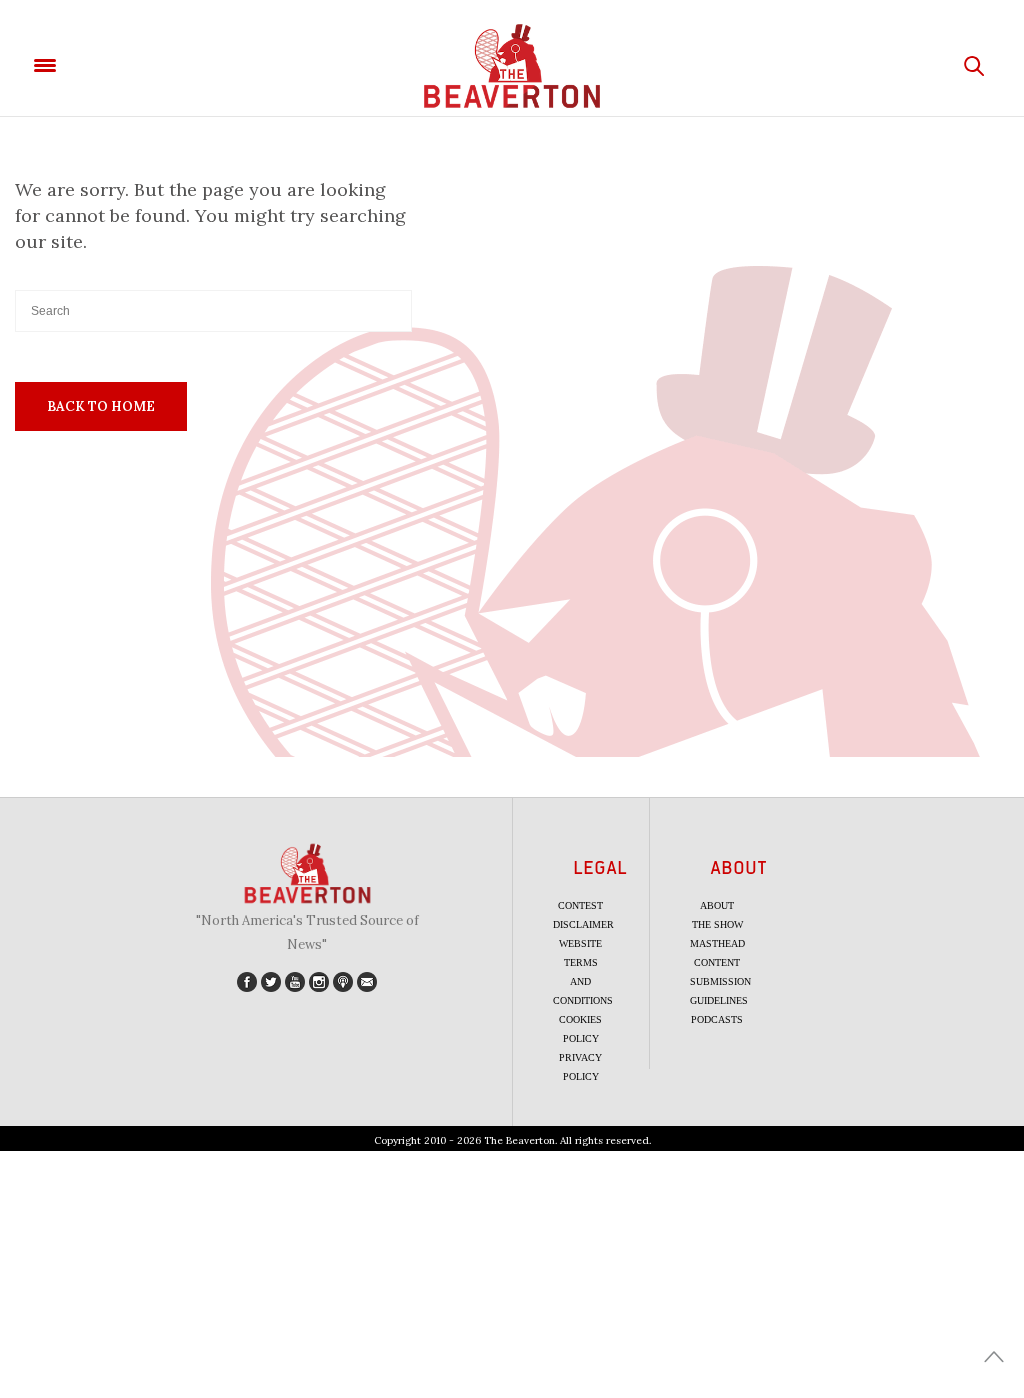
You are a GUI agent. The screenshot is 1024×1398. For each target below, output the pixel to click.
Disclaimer (583, 924)
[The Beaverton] (512, 66)
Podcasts (717, 1019)
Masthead (717, 943)
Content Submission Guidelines (720, 981)
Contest (580, 905)
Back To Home (101, 406)
